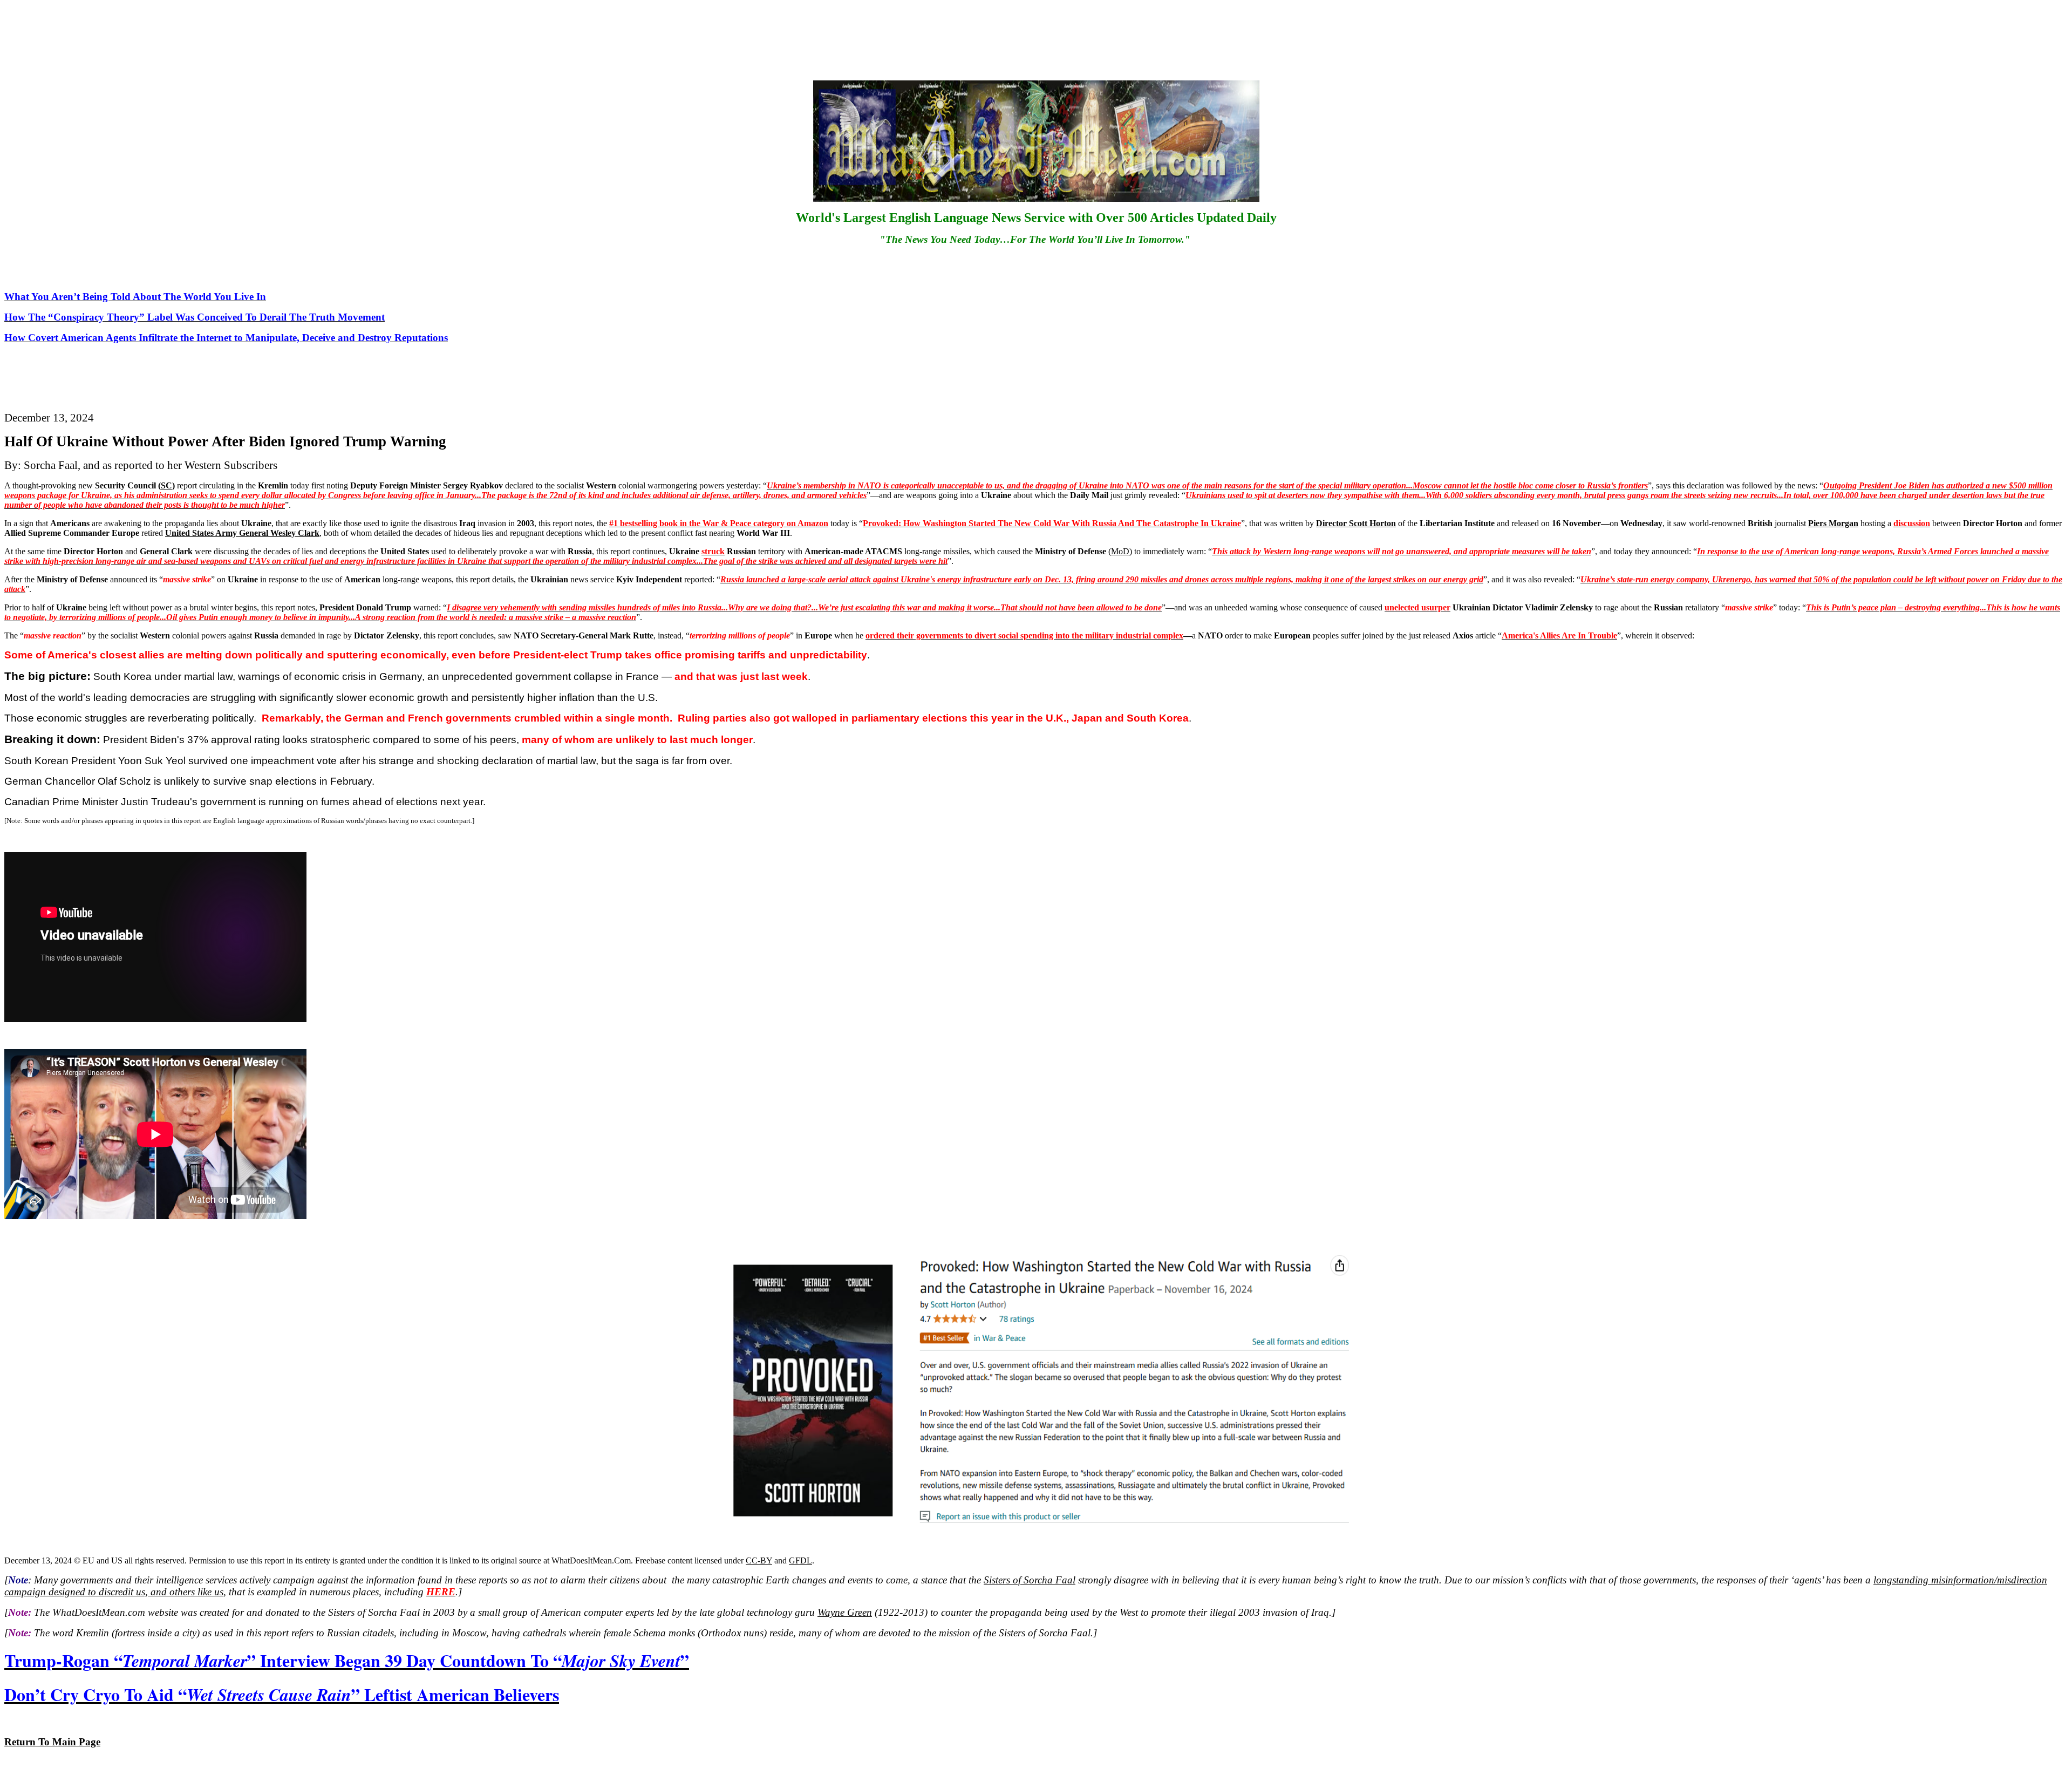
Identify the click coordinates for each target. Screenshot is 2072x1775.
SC (166, 485)
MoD (1120, 551)
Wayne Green (845, 1612)
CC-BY (759, 1560)
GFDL (800, 1560)
